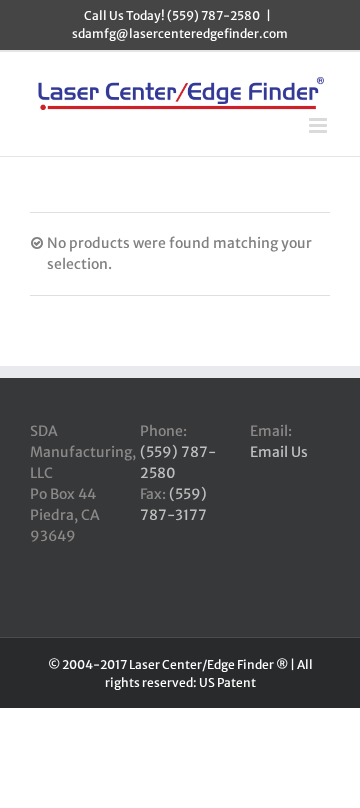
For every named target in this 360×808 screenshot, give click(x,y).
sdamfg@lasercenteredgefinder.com (180, 33)
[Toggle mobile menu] (319, 125)
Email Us (279, 452)
